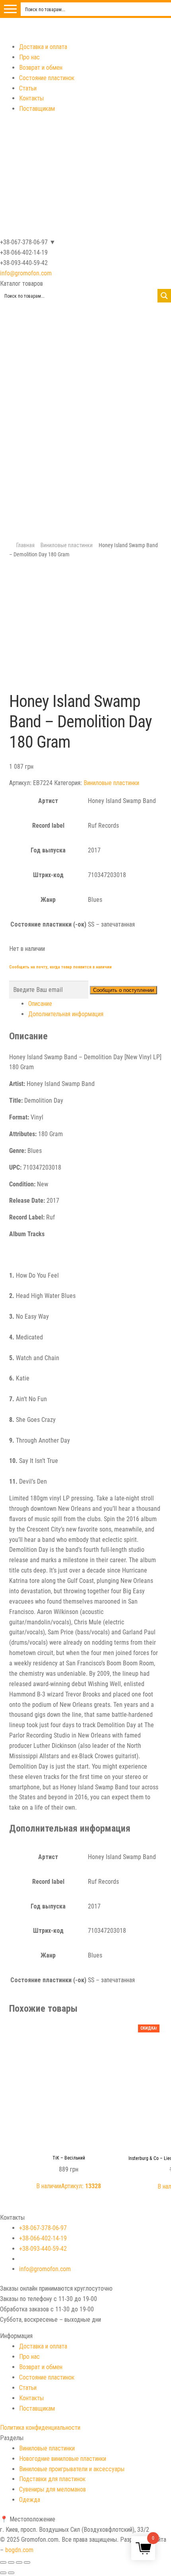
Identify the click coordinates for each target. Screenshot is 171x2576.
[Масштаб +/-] (27, 2562)
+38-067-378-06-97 (43, 2228)
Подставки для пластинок (52, 2479)
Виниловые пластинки (67, 545)
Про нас (29, 57)
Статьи (28, 88)
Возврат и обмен (41, 68)
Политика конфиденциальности (40, 2428)
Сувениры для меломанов (52, 2489)
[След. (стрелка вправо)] (11, 2573)
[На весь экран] (19, 2562)
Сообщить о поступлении (123, 990)
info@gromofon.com (26, 273)
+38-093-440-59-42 (43, 2249)
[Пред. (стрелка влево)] (3, 2573)
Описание (40, 1004)
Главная (25, 545)
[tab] (95, 1004)
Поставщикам (37, 109)
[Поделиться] (11, 2562)
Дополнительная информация (66, 1014)
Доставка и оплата (43, 47)
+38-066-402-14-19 (43, 2238)
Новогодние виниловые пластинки (63, 2459)
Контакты (31, 98)
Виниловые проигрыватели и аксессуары (72, 2469)
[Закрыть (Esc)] (3, 2562)
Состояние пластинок (47, 78)
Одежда (30, 2500)
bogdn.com (19, 2550)
